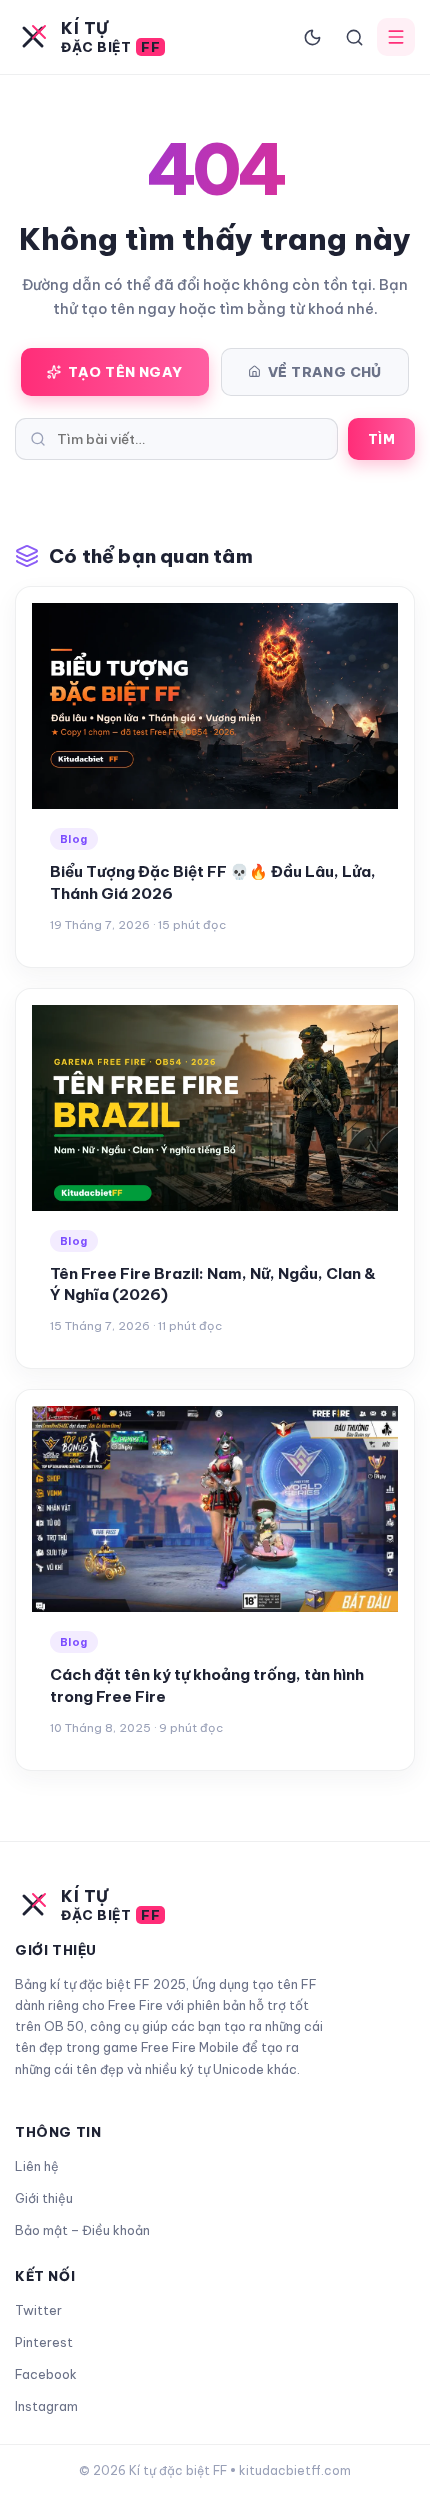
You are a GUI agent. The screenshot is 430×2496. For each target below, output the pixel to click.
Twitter (38, 2310)
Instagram (46, 2406)
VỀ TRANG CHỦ (325, 372)
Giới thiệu (44, 2198)
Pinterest (44, 2342)
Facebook (46, 2374)
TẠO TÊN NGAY (125, 372)
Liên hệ (37, 2166)
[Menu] (396, 37)
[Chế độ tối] (312, 37)
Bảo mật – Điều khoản (82, 2230)
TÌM (381, 439)
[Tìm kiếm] (354, 37)
